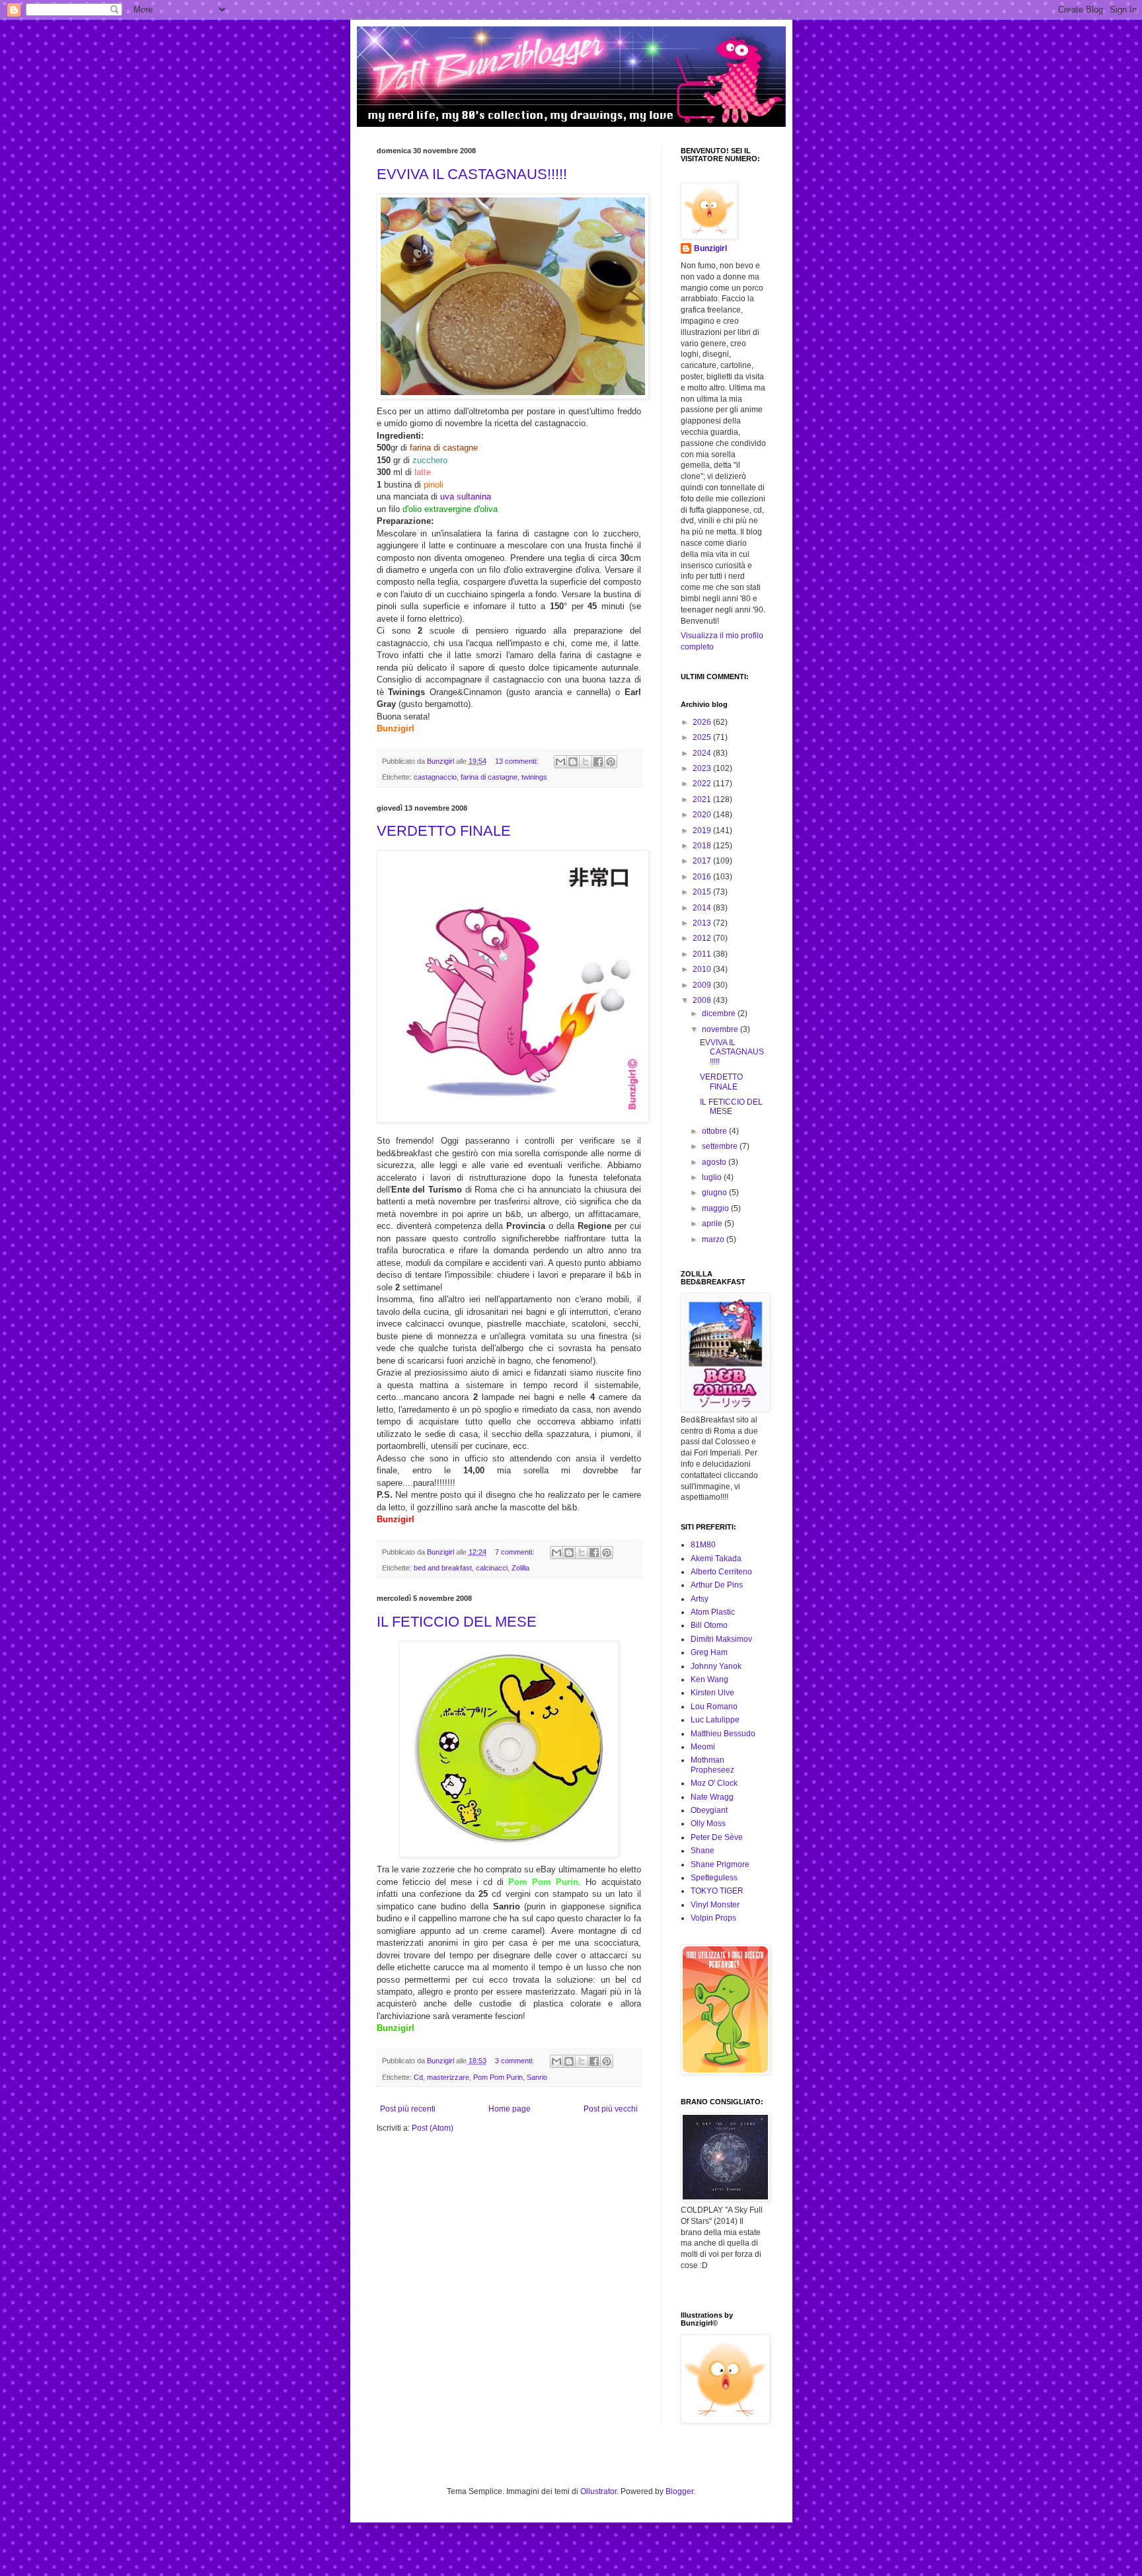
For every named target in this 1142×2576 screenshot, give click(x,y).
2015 (703, 892)
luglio (713, 1177)
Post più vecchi (611, 2109)
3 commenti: (515, 2061)
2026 (703, 722)
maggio (716, 1208)
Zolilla (520, 1568)
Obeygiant (709, 1810)
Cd (418, 2077)
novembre (721, 1029)
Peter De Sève (717, 1837)
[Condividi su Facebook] (598, 762)
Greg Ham (709, 1652)
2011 (703, 954)
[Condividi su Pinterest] (611, 762)
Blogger (679, 2491)
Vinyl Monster (715, 1905)
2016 (703, 877)
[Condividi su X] (586, 762)
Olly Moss (708, 1823)
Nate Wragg (712, 1797)
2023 (703, 768)
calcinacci (492, 1568)
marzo (714, 1239)
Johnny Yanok (716, 1666)
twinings (534, 777)
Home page (510, 2109)
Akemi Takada (716, 1559)
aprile (713, 1224)
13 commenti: (517, 761)
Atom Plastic (713, 1612)
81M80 (703, 1545)
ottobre (715, 1131)
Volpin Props (713, 1918)
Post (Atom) (433, 2128)
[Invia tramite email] (560, 762)
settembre (721, 1146)
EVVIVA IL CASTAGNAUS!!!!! (472, 174)
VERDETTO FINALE (444, 831)
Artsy (700, 1599)
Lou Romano (714, 1707)
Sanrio (537, 2077)
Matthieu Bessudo (723, 1734)
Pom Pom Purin (498, 2077)
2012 (703, 938)
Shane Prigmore (720, 1864)
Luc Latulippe (715, 1720)
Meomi (703, 1747)
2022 (703, 784)
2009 (703, 985)
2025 (703, 737)
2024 (703, 753)
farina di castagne (489, 777)
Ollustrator (598, 2491)
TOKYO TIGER (717, 1891)
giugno (715, 1193)
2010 (703, 969)
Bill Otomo (709, 1625)
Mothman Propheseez (712, 1765)
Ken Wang (709, 1679)
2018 (703, 846)
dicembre (720, 1013)
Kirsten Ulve (712, 1693)
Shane (703, 1851)
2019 (703, 830)
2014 (703, 908)
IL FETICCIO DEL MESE (457, 1622)
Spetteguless (714, 1878)
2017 (703, 861)
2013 (703, 923)
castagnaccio (435, 777)
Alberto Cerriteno (721, 1572)
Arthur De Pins (717, 1585)
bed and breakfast (443, 1568)
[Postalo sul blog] (573, 762)
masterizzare (448, 2077)
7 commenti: (515, 1552)
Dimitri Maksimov (721, 1639)
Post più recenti (408, 2109)
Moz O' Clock (714, 1783)
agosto (715, 1162)
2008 (703, 1000)
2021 (703, 799)
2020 (703, 815)
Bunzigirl (710, 248)
